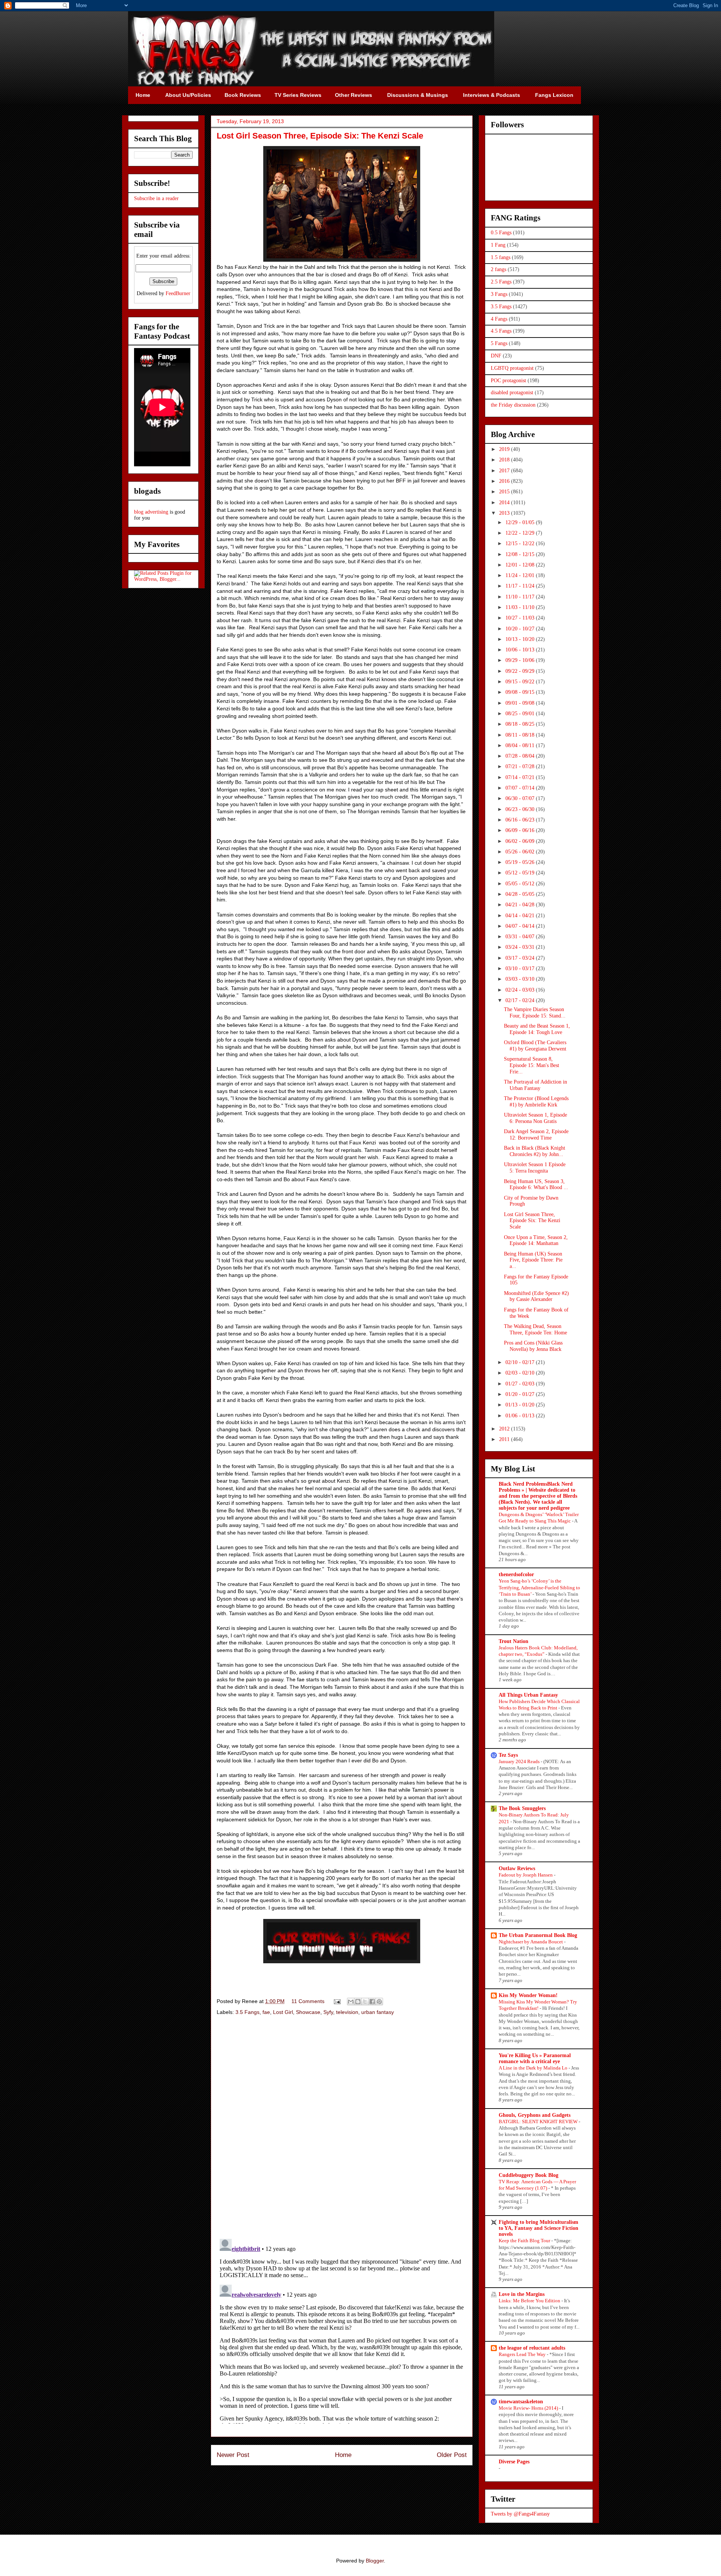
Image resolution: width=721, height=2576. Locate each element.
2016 (505, 481)
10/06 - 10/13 (521, 650)
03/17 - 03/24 (521, 958)
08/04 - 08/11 (521, 745)
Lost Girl (283, 2012)
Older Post (452, 2455)
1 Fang (498, 245)
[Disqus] (342, 2128)
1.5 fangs (501, 257)
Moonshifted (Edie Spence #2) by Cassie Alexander (536, 1296)
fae (266, 2012)
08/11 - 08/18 (521, 735)
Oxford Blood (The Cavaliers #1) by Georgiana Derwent (535, 1046)
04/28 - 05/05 (521, 894)
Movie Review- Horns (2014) (529, 2408)
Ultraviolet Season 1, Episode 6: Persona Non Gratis (535, 1118)
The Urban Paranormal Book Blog (538, 1935)
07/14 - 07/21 (521, 777)
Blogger (375, 2561)
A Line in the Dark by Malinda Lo (534, 2068)
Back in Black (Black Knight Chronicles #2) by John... (535, 1151)
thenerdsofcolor (516, 1574)
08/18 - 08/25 (521, 724)
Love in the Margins (522, 2294)
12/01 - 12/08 (521, 565)
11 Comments (308, 2001)
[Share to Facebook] (372, 2002)
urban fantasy (378, 2012)
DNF (496, 356)
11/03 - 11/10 (521, 607)
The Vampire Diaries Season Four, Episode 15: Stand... (535, 1013)
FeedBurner (178, 293)
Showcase (308, 2012)
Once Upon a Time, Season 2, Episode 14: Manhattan (536, 1241)
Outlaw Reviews (517, 1868)
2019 (505, 449)
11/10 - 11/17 (521, 597)
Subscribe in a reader (156, 198)
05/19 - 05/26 (521, 862)
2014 (505, 503)
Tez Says (508, 1755)
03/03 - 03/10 (521, 979)
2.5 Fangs (501, 282)
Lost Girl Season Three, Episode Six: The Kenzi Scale (532, 1221)
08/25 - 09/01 (521, 714)
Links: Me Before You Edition (530, 2301)
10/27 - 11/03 (521, 618)
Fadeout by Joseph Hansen (526, 1875)
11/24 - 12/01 (521, 575)
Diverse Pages (514, 2462)
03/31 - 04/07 (521, 937)
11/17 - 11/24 (521, 586)
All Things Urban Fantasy (528, 1695)
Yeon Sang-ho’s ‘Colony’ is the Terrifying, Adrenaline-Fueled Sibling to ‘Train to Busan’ (539, 1587)
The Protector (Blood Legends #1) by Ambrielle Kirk (536, 1102)
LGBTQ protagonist (512, 368)
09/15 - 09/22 (521, 682)
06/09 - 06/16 (521, 830)
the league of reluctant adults (532, 2348)
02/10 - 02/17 (521, 1362)
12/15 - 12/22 (521, 543)
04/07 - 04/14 (521, 926)
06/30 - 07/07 (521, 798)
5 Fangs (499, 343)
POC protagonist (508, 381)
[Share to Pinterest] (379, 2002)
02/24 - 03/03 (521, 990)
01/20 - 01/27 (521, 1394)
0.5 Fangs (501, 233)
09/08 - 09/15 (521, 692)
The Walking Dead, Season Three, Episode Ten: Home (535, 1329)
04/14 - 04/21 (521, 916)
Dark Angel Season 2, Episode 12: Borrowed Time (536, 1135)
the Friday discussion (513, 405)
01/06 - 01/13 (521, 1416)
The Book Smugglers (522, 1808)
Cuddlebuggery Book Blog (529, 2175)
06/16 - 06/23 (521, 820)
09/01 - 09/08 (521, 703)
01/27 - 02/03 (521, 1384)
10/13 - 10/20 (521, 639)
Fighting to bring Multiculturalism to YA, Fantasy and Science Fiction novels (538, 2228)
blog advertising (151, 512)
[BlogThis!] (358, 2002)
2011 (505, 1439)
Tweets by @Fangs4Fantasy (520, 2514)
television (347, 2012)
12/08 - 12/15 (521, 554)
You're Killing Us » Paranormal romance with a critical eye (535, 2058)
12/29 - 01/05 (521, 522)
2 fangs (499, 269)
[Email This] (351, 2002)
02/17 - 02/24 (521, 1000)
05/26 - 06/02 (521, 852)
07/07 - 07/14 (521, 788)
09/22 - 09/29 (521, 671)
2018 (505, 460)
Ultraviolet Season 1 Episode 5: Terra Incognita (535, 1168)
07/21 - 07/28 (521, 766)
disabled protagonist (512, 393)
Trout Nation (514, 1641)
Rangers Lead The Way (523, 2354)
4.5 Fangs (501, 331)
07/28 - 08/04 (521, 756)
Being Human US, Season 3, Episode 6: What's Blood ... (536, 1185)
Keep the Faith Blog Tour (525, 2241)
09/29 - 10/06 (521, 660)
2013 (505, 513)
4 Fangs (499, 319)
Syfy (328, 2012)
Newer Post (233, 2455)
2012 (505, 1429)
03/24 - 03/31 (521, 947)
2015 (505, 492)
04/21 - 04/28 (521, 905)
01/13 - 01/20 (521, 1405)
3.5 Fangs (247, 2012)
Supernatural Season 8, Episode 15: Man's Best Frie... (532, 1065)
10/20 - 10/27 (521, 629)
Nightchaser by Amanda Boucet (531, 1942)
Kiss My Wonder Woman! (528, 1995)
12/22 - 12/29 (521, 533)
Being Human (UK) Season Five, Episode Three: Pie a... (533, 1260)
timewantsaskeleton (521, 2402)
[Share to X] (365, 2002)
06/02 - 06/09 (521, 841)
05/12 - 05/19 (521, 873)
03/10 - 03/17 (521, 968)
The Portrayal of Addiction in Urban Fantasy (535, 1085)
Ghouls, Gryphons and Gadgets (535, 2115)
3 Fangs (499, 294)
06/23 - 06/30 (521, 809)
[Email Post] (337, 2001)
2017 (505, 471)
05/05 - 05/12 (521, 884)
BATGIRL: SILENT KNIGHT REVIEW (539, 2122)
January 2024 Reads (520, 1761)
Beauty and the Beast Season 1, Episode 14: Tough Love (537, 1029)
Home (343, 2455)
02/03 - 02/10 (521, 1373)
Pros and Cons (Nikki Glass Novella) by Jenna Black (533, 1346)
